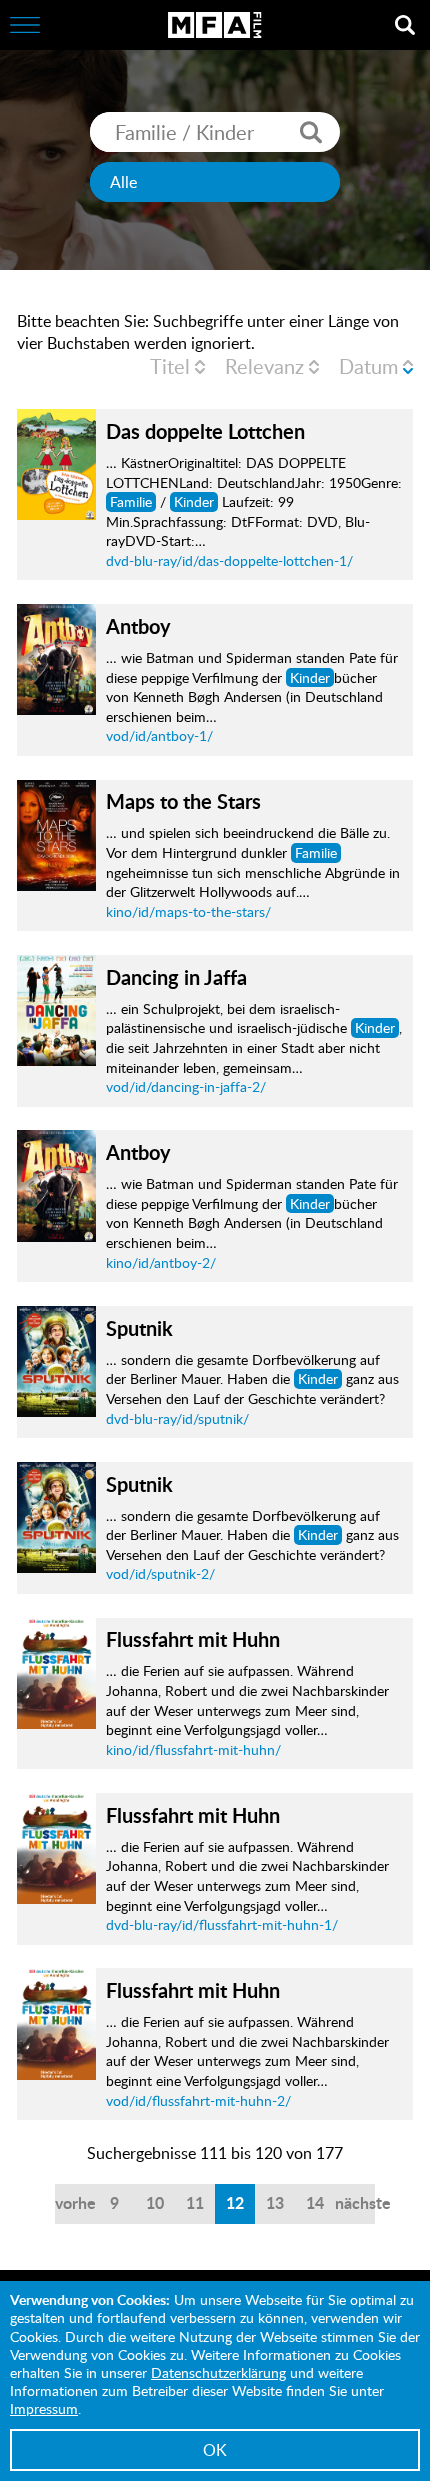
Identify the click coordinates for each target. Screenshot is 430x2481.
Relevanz (264, 366)
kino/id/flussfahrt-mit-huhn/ (193, 1749)
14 (315, 2202)
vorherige (75, 2202)
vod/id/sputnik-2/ (160, 1573)
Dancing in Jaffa (176, 977)
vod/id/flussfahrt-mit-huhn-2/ (198, 2100)
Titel (170, 366)
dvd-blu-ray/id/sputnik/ (177, 1418)
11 (195, 2202)
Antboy (138, 626)
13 (275, 2202)
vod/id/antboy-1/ (159, 735)
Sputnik (139, 1328)
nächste (355, 2202)
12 (235, 2202)
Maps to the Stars (183, 801)
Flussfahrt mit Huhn (193, 1639)
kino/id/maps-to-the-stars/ (188, 911)
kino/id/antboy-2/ (161, 1262)
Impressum (44, 2408)
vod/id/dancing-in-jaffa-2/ (186, 1086)
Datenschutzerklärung (218, 2372)
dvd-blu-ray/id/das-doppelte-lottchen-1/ (229, 560)
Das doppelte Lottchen (205, 431)
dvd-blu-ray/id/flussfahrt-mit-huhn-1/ (222, 1924)
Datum (368, 366)
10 (155, 2202)
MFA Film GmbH (215, 25)
